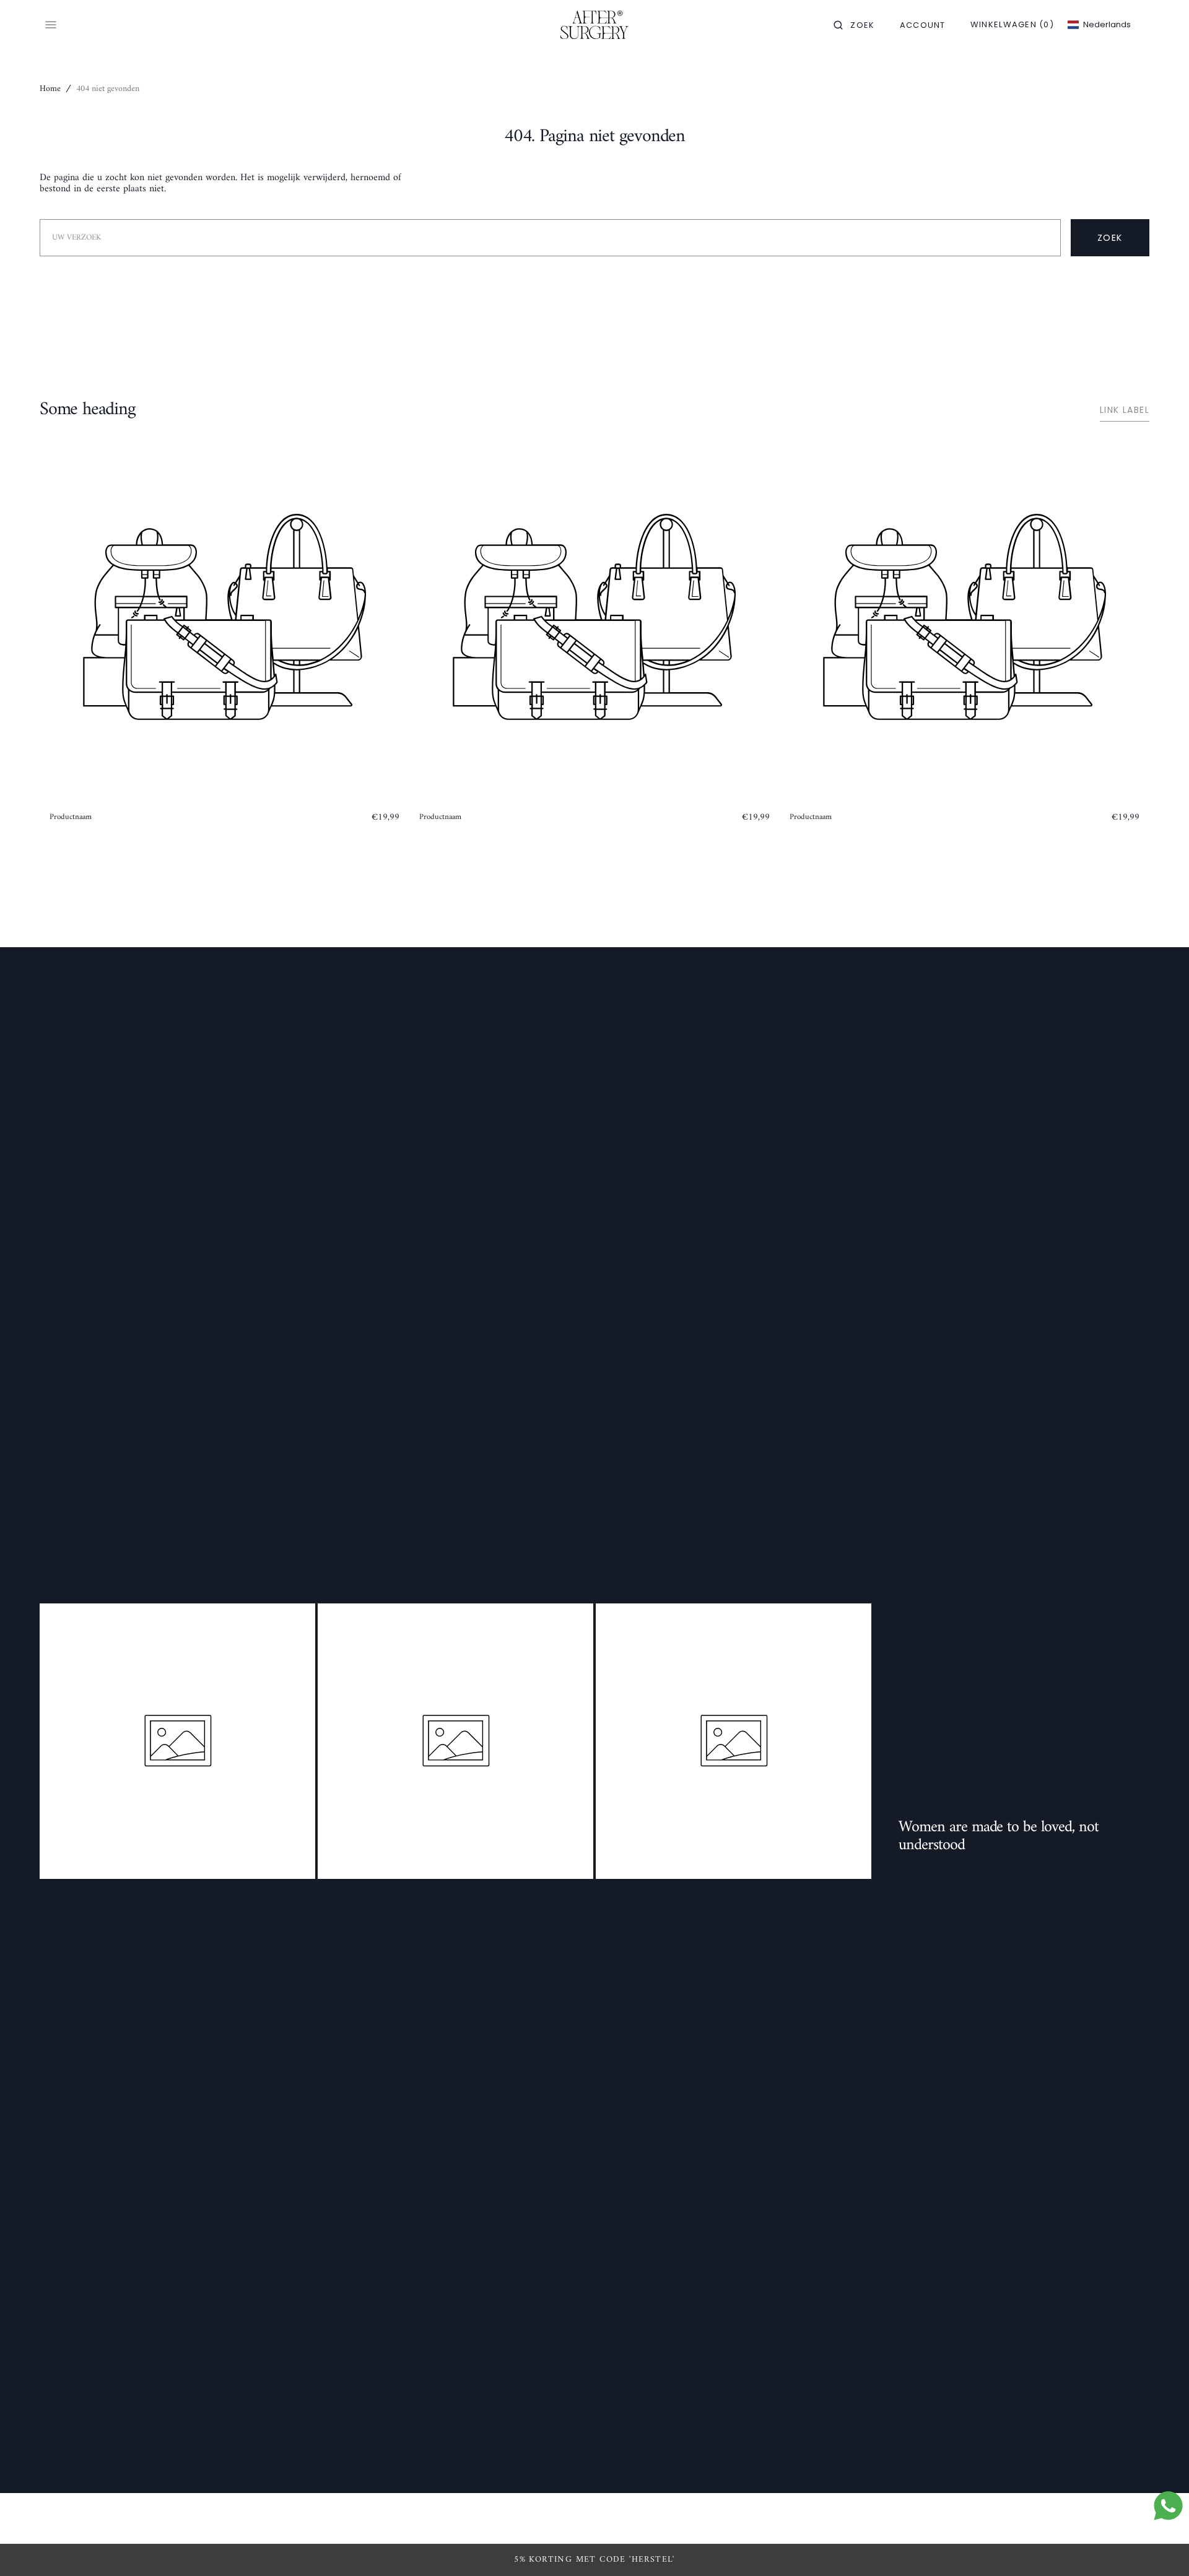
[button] (854, 25)
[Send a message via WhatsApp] (1168, 2506)
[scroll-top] (1161, 2548)
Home (50, 89)
